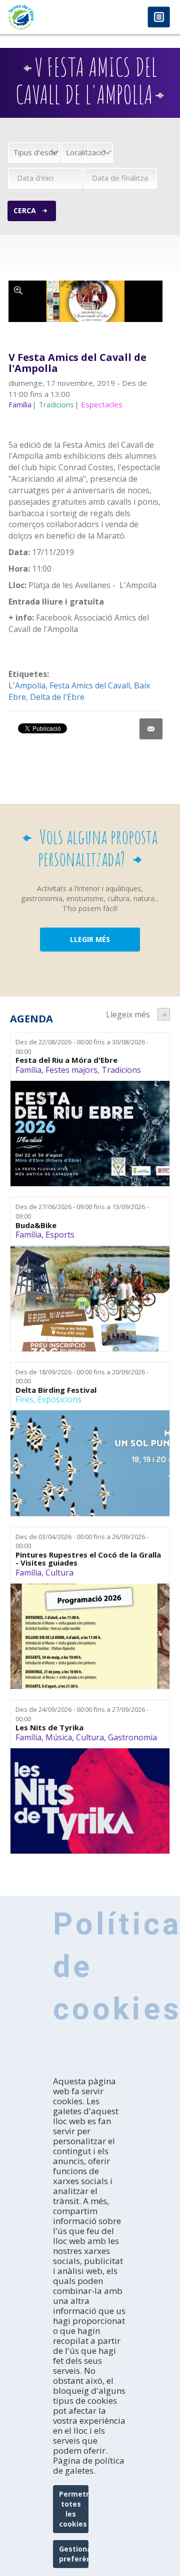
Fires (24, 1399)
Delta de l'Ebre (57, 697)
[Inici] (45, 17)
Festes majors (71, 1070)
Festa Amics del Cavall (90, 685)
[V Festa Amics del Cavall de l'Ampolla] (85, 302)
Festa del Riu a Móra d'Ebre (66, 1060)
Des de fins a (82, 1047)
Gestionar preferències (74, 2554)
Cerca (25, 210)
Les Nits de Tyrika (49, 1728)
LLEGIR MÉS (90, 939)
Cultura (59, 1573)
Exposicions (59, 1399)
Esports (60, 1235)
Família (28, 1070)
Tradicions (121, 1070)
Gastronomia (132, 1737)
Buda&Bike (36, 1225)
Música (59, 1737)
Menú (159, 18)
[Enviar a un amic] (151, 729)
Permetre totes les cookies (74, 2509)
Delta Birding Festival (56, 1390)
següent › (164, 1014)
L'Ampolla (27, 685)
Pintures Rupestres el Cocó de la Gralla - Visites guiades (88, 1559)
